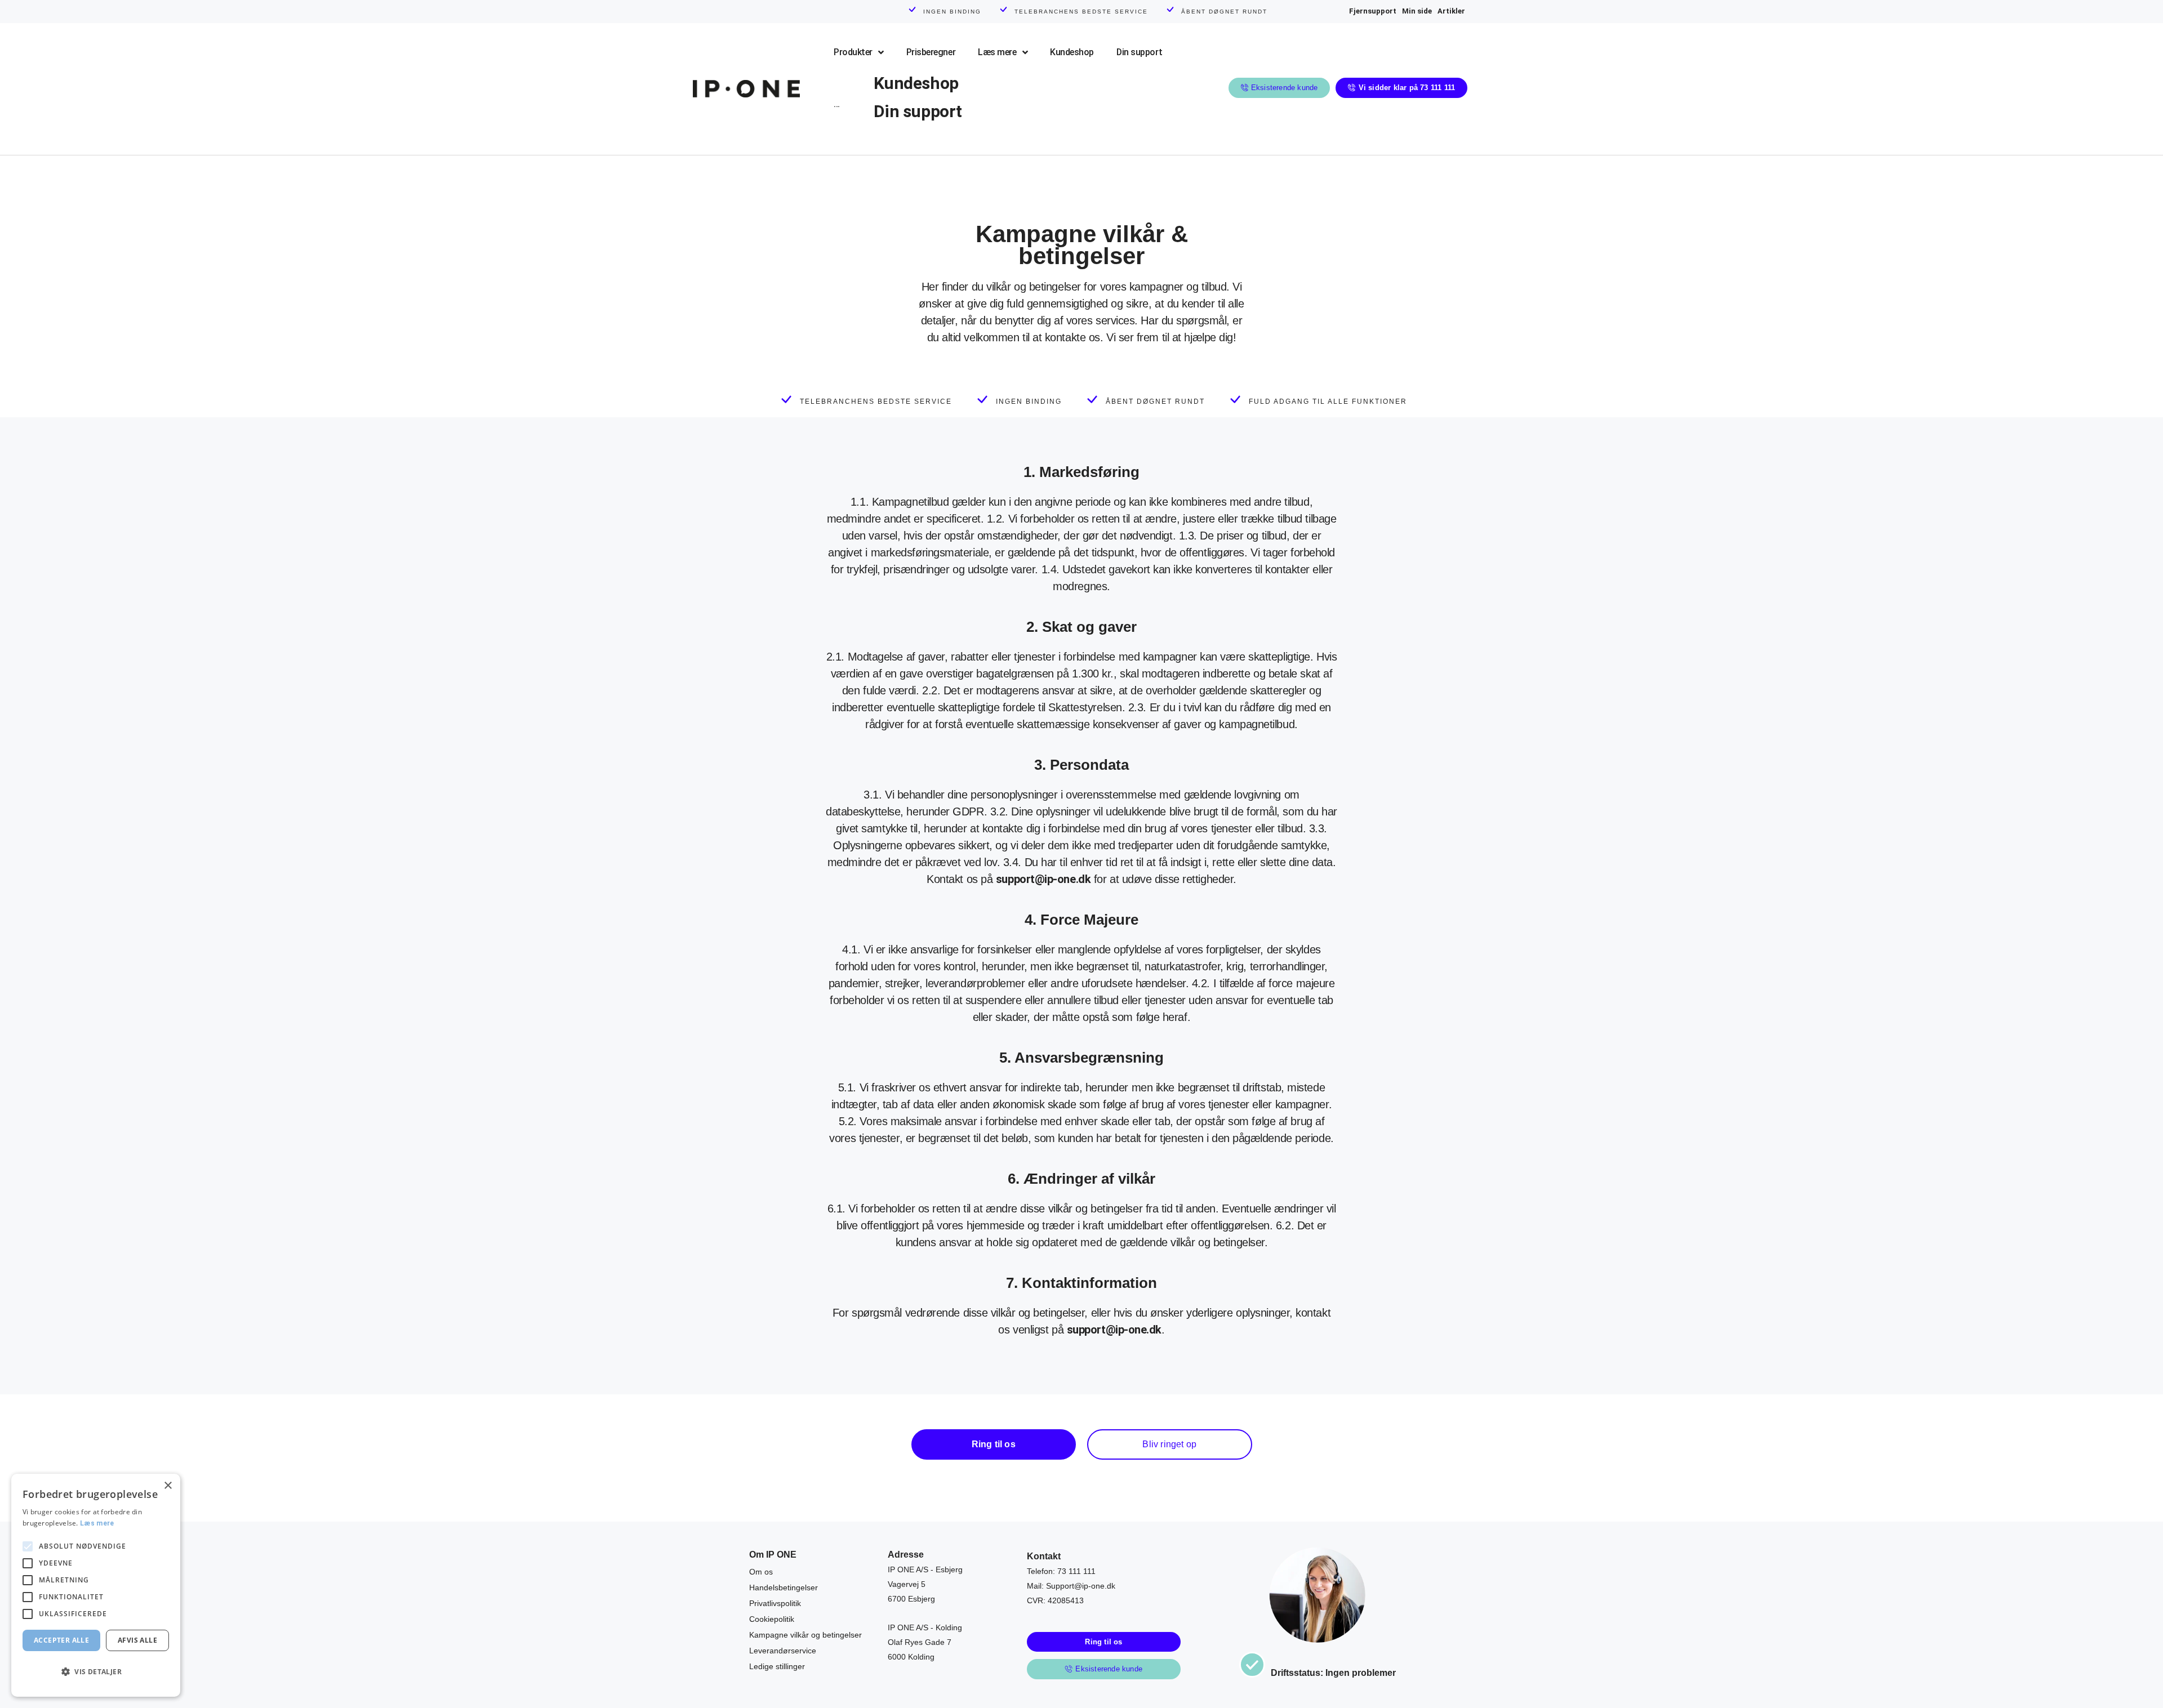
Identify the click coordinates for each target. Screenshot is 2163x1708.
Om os (761, 1572)
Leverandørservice (783, 1651)
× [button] (168, 1486)
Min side (1417, 11)
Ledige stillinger (777, 1666)
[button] (96, 1672)
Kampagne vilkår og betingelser (805, 1635)
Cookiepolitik (772, 1619)
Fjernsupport (1373, 11)
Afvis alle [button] (137, 1640)
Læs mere (97, 1523)
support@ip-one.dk (1043, 879)
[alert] (96, 1585)
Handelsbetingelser (784, 1587)
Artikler (1451, 11)
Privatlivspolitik (775, 1603)
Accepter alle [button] (61, 1640)
